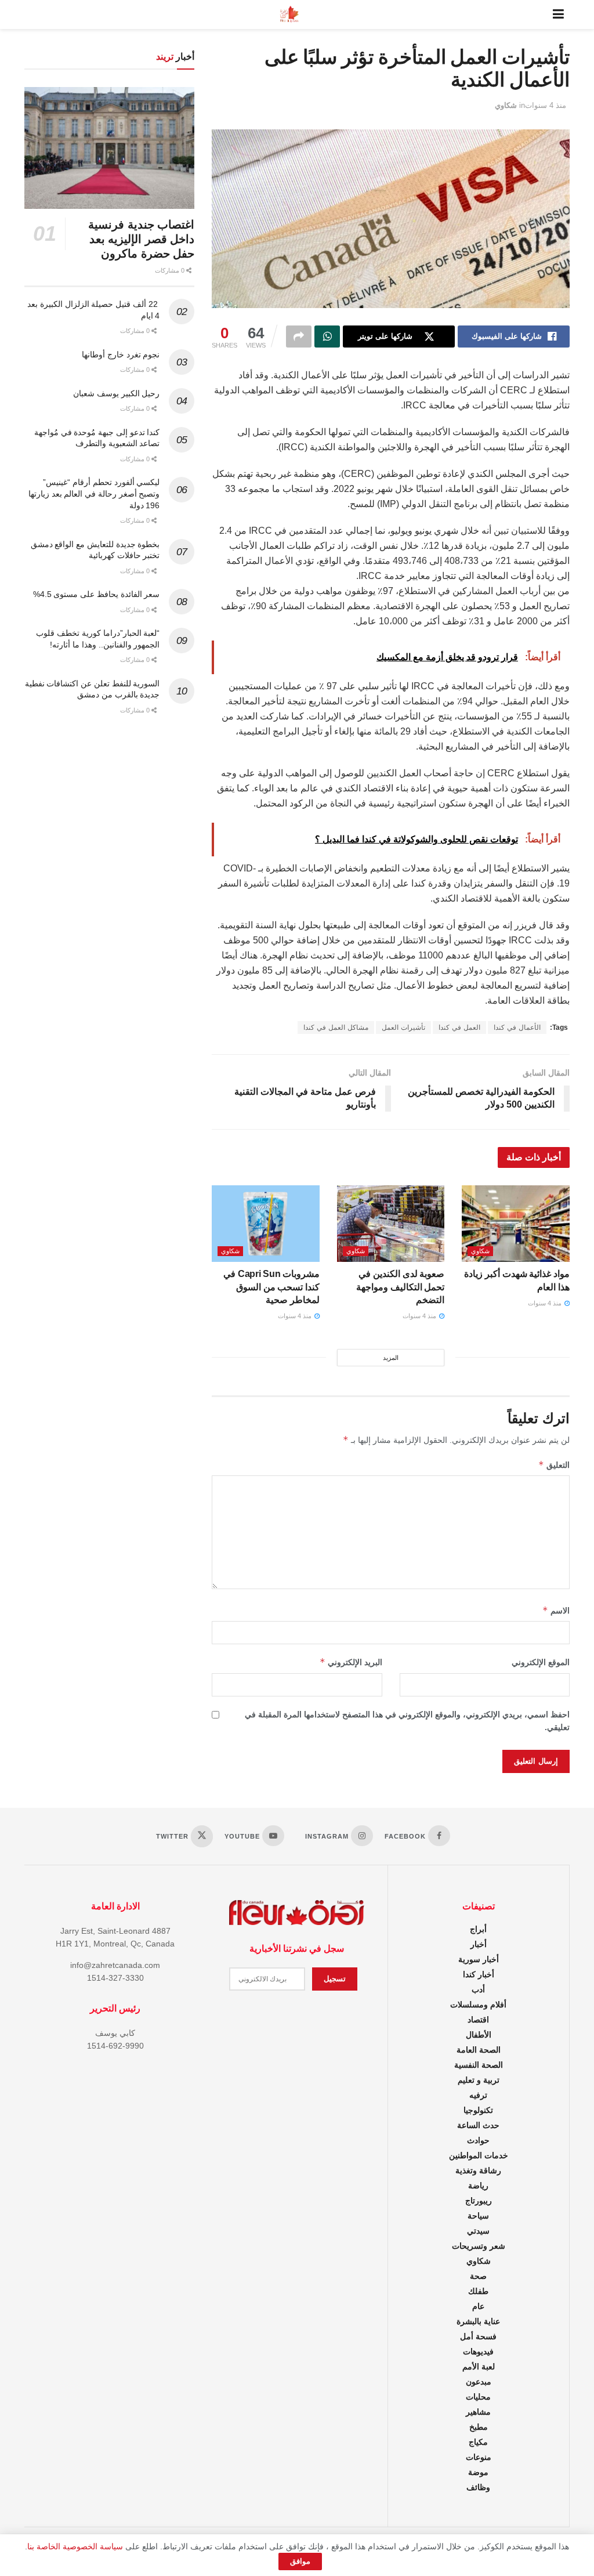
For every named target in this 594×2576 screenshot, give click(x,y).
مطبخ (479, 2427)
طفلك (478, 2291)
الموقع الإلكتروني (541, 1662)
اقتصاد (478, 2020)
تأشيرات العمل (403, 1027)
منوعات (479, 2457)
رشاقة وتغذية (478, 2170)
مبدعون (479, 2382)
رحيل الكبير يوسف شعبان (116, 393)
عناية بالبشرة (478, 2321)
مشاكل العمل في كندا (336, 1027)
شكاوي (506, 105)
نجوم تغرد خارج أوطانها (121, 354)
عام (478, 2306)
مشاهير (478, 2412)
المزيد (391, 1358)
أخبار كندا (479, 1974)
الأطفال (479, 2035)
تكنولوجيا (478, 2110)
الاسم (556, 1610)
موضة (478, 2472)
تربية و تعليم (479, 2080)
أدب (478, 1989)
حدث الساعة (478, 2125)
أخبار (479, 1944)
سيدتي (478, 2231)
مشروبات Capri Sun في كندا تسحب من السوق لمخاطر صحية (271, 1287)
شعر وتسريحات (479, 2246)
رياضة (478, 2186)
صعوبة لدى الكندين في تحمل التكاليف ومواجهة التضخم (400, 1287)
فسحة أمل (478, 2336)
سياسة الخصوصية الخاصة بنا (75, 2546)
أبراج (478, 1929)
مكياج (478, 2442)
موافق (300, 2561)
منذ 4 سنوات (546, 105)
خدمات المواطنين (479, 2155)
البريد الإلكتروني (351, 1662)
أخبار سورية (479, 1959)
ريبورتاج (479, 2201)
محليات (478, 2397)
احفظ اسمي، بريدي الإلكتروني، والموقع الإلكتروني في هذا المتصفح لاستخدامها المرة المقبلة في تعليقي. (407, 1721)
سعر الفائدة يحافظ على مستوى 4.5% (97, 594)
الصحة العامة (479, 2050)
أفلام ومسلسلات (478, 2005)
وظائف (478, 2487)
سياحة (478, 2216)
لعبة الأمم (479, 2367)
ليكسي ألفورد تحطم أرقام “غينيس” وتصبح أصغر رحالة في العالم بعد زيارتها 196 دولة (94, 493)
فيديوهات (478, 2351)
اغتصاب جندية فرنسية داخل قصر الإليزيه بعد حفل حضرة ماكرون (141, 239)
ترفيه (478, 2095)
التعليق (554, 1465)
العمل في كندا (459, 1027)
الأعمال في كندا (517, 1027)
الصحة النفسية (479, 2065)
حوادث (478, 2140)
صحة (478, 2276)
